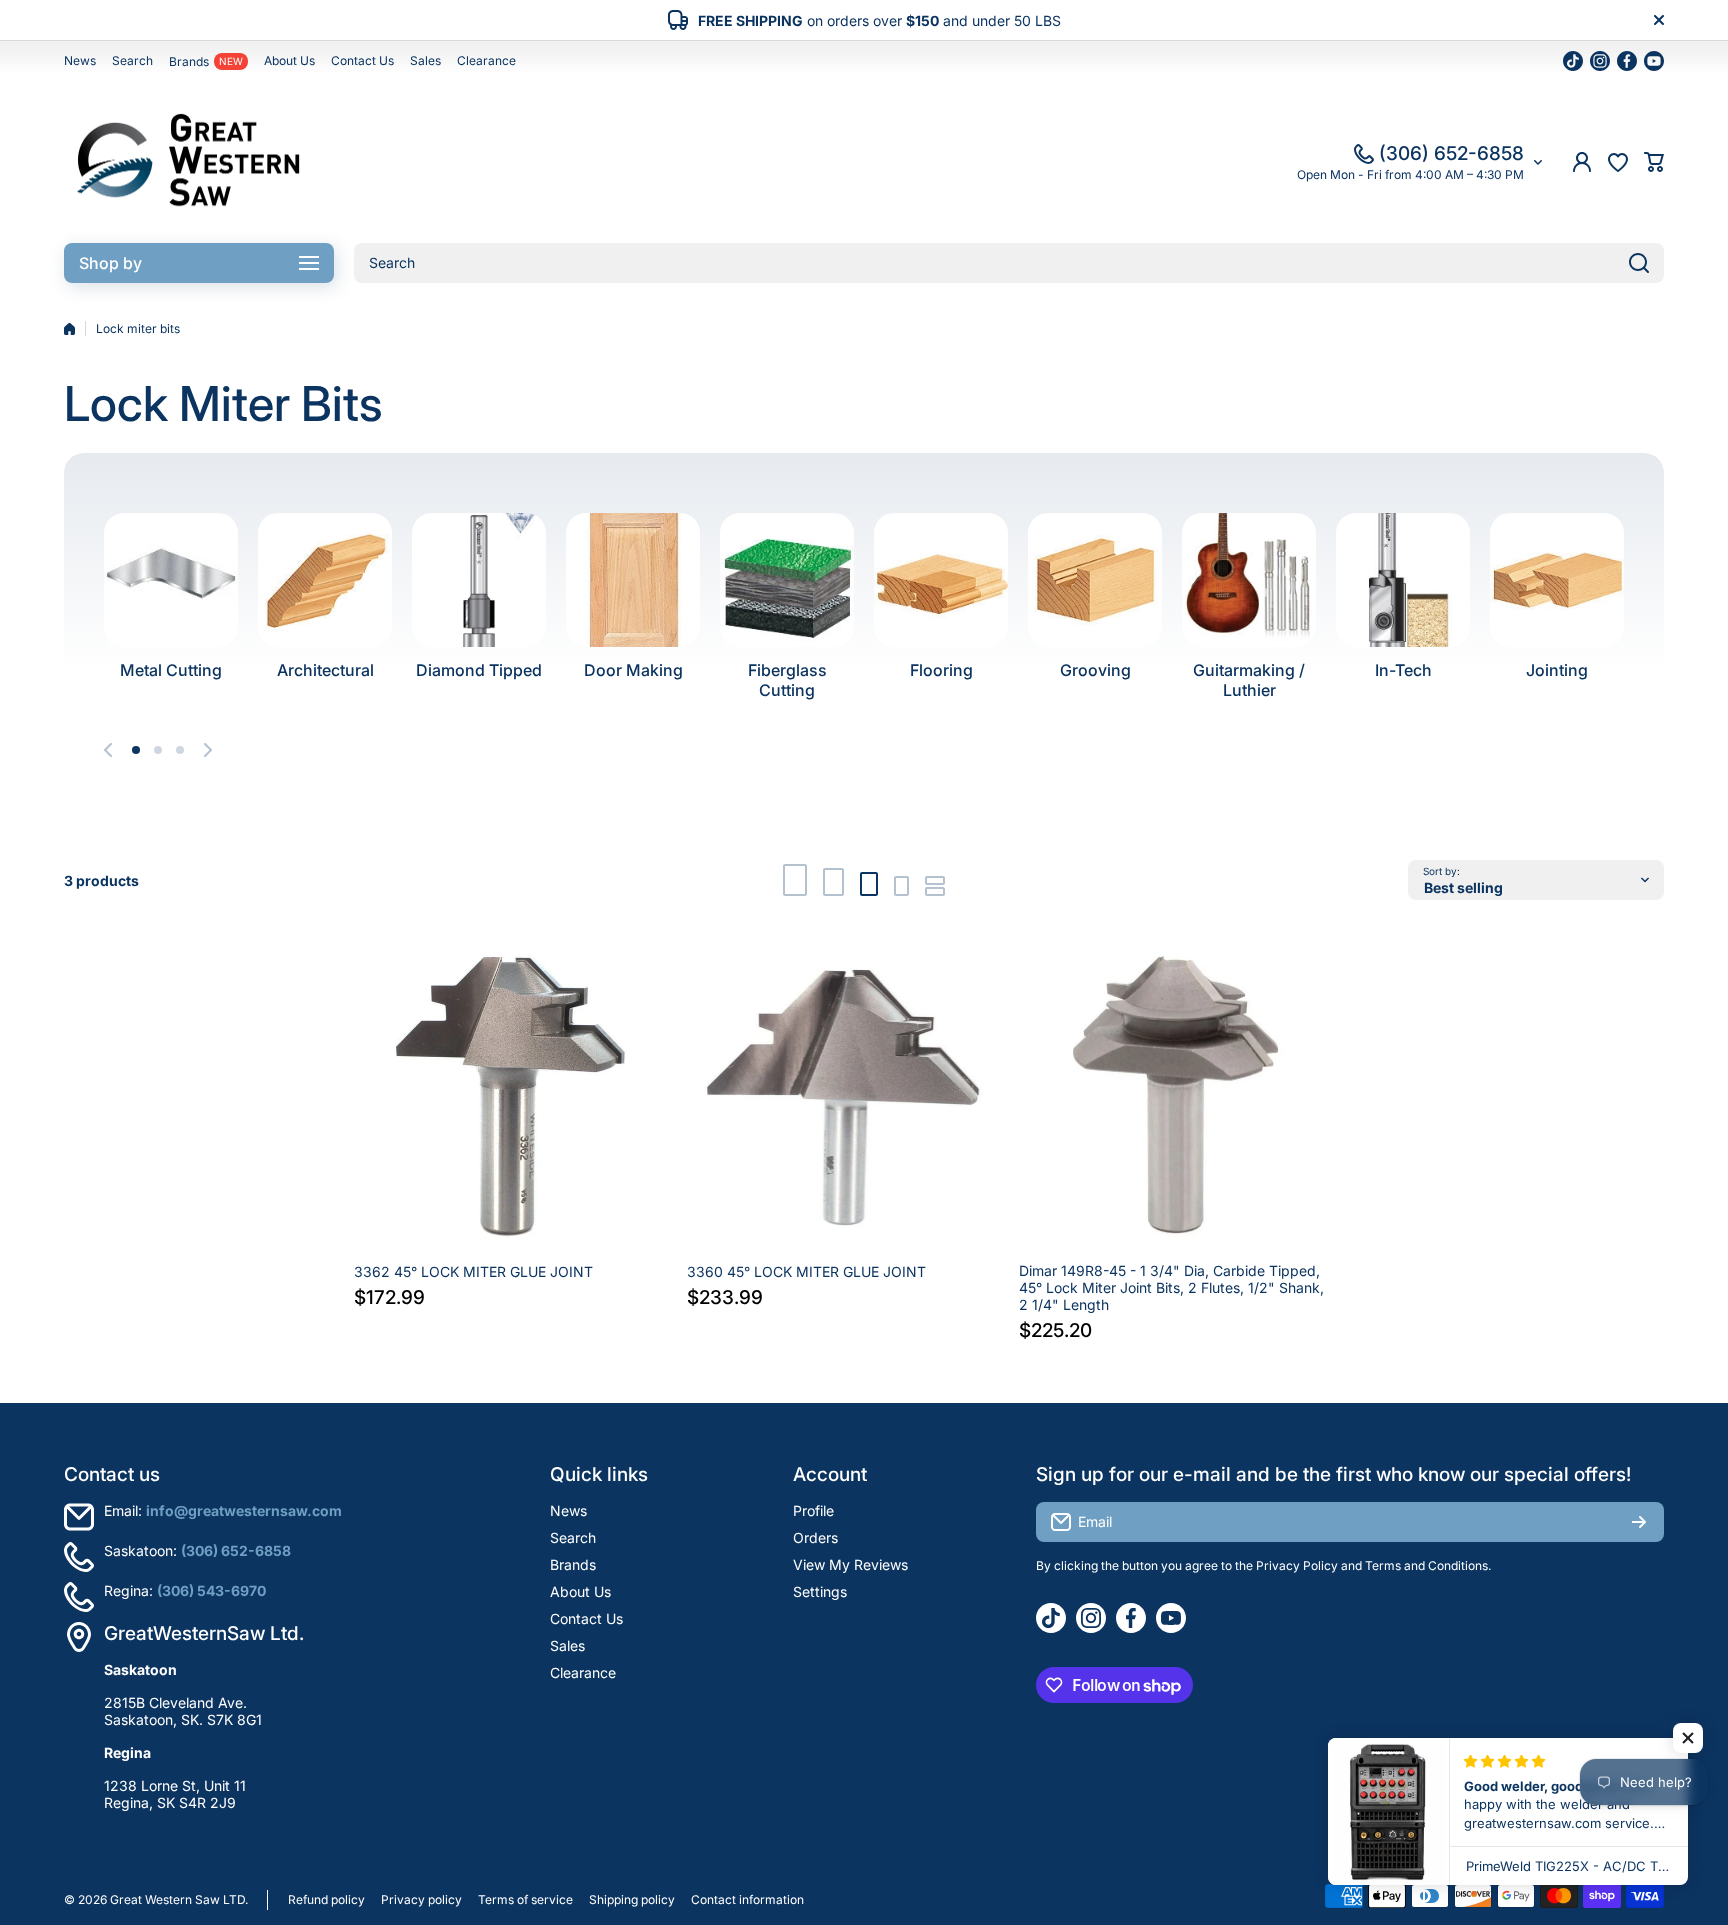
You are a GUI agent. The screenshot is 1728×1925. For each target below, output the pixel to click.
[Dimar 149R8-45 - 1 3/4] (1175, 1096)
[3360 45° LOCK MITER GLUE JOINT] (843, 1096)
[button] (1654, 162)
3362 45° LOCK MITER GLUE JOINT (473, 1271)
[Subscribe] (1639, 1522)
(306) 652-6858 (1451, 153)
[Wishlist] (1618, 162)
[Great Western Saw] (189, 162)
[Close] (1659, 20)
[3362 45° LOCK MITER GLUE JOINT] (510, 1096)
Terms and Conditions (1426, 1565)
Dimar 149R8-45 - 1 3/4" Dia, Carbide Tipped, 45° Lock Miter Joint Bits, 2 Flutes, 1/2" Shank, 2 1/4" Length (1171, 1287)
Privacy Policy (1297, 1565)
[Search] (1639, 263)
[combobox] (1009, 263)
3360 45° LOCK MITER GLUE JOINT (806, 1271)
